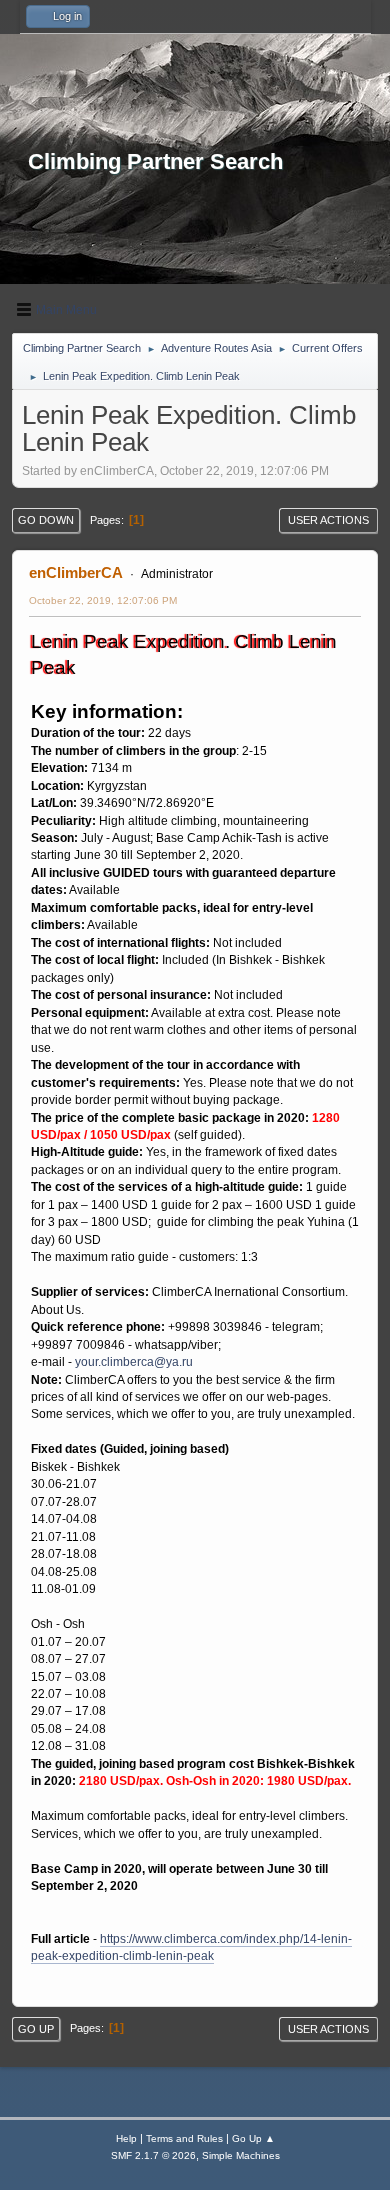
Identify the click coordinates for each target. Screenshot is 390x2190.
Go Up (36, 2029)
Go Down (46, 520)
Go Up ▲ (253, 2138)
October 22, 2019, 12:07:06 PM (103, 600)
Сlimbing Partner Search (155, 161)
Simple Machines (241, 2155)
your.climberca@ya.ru (134, 1362)
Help (126, 2138)
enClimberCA (76, 572)
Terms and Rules (184, 2138)
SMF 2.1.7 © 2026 (153, 2155)
